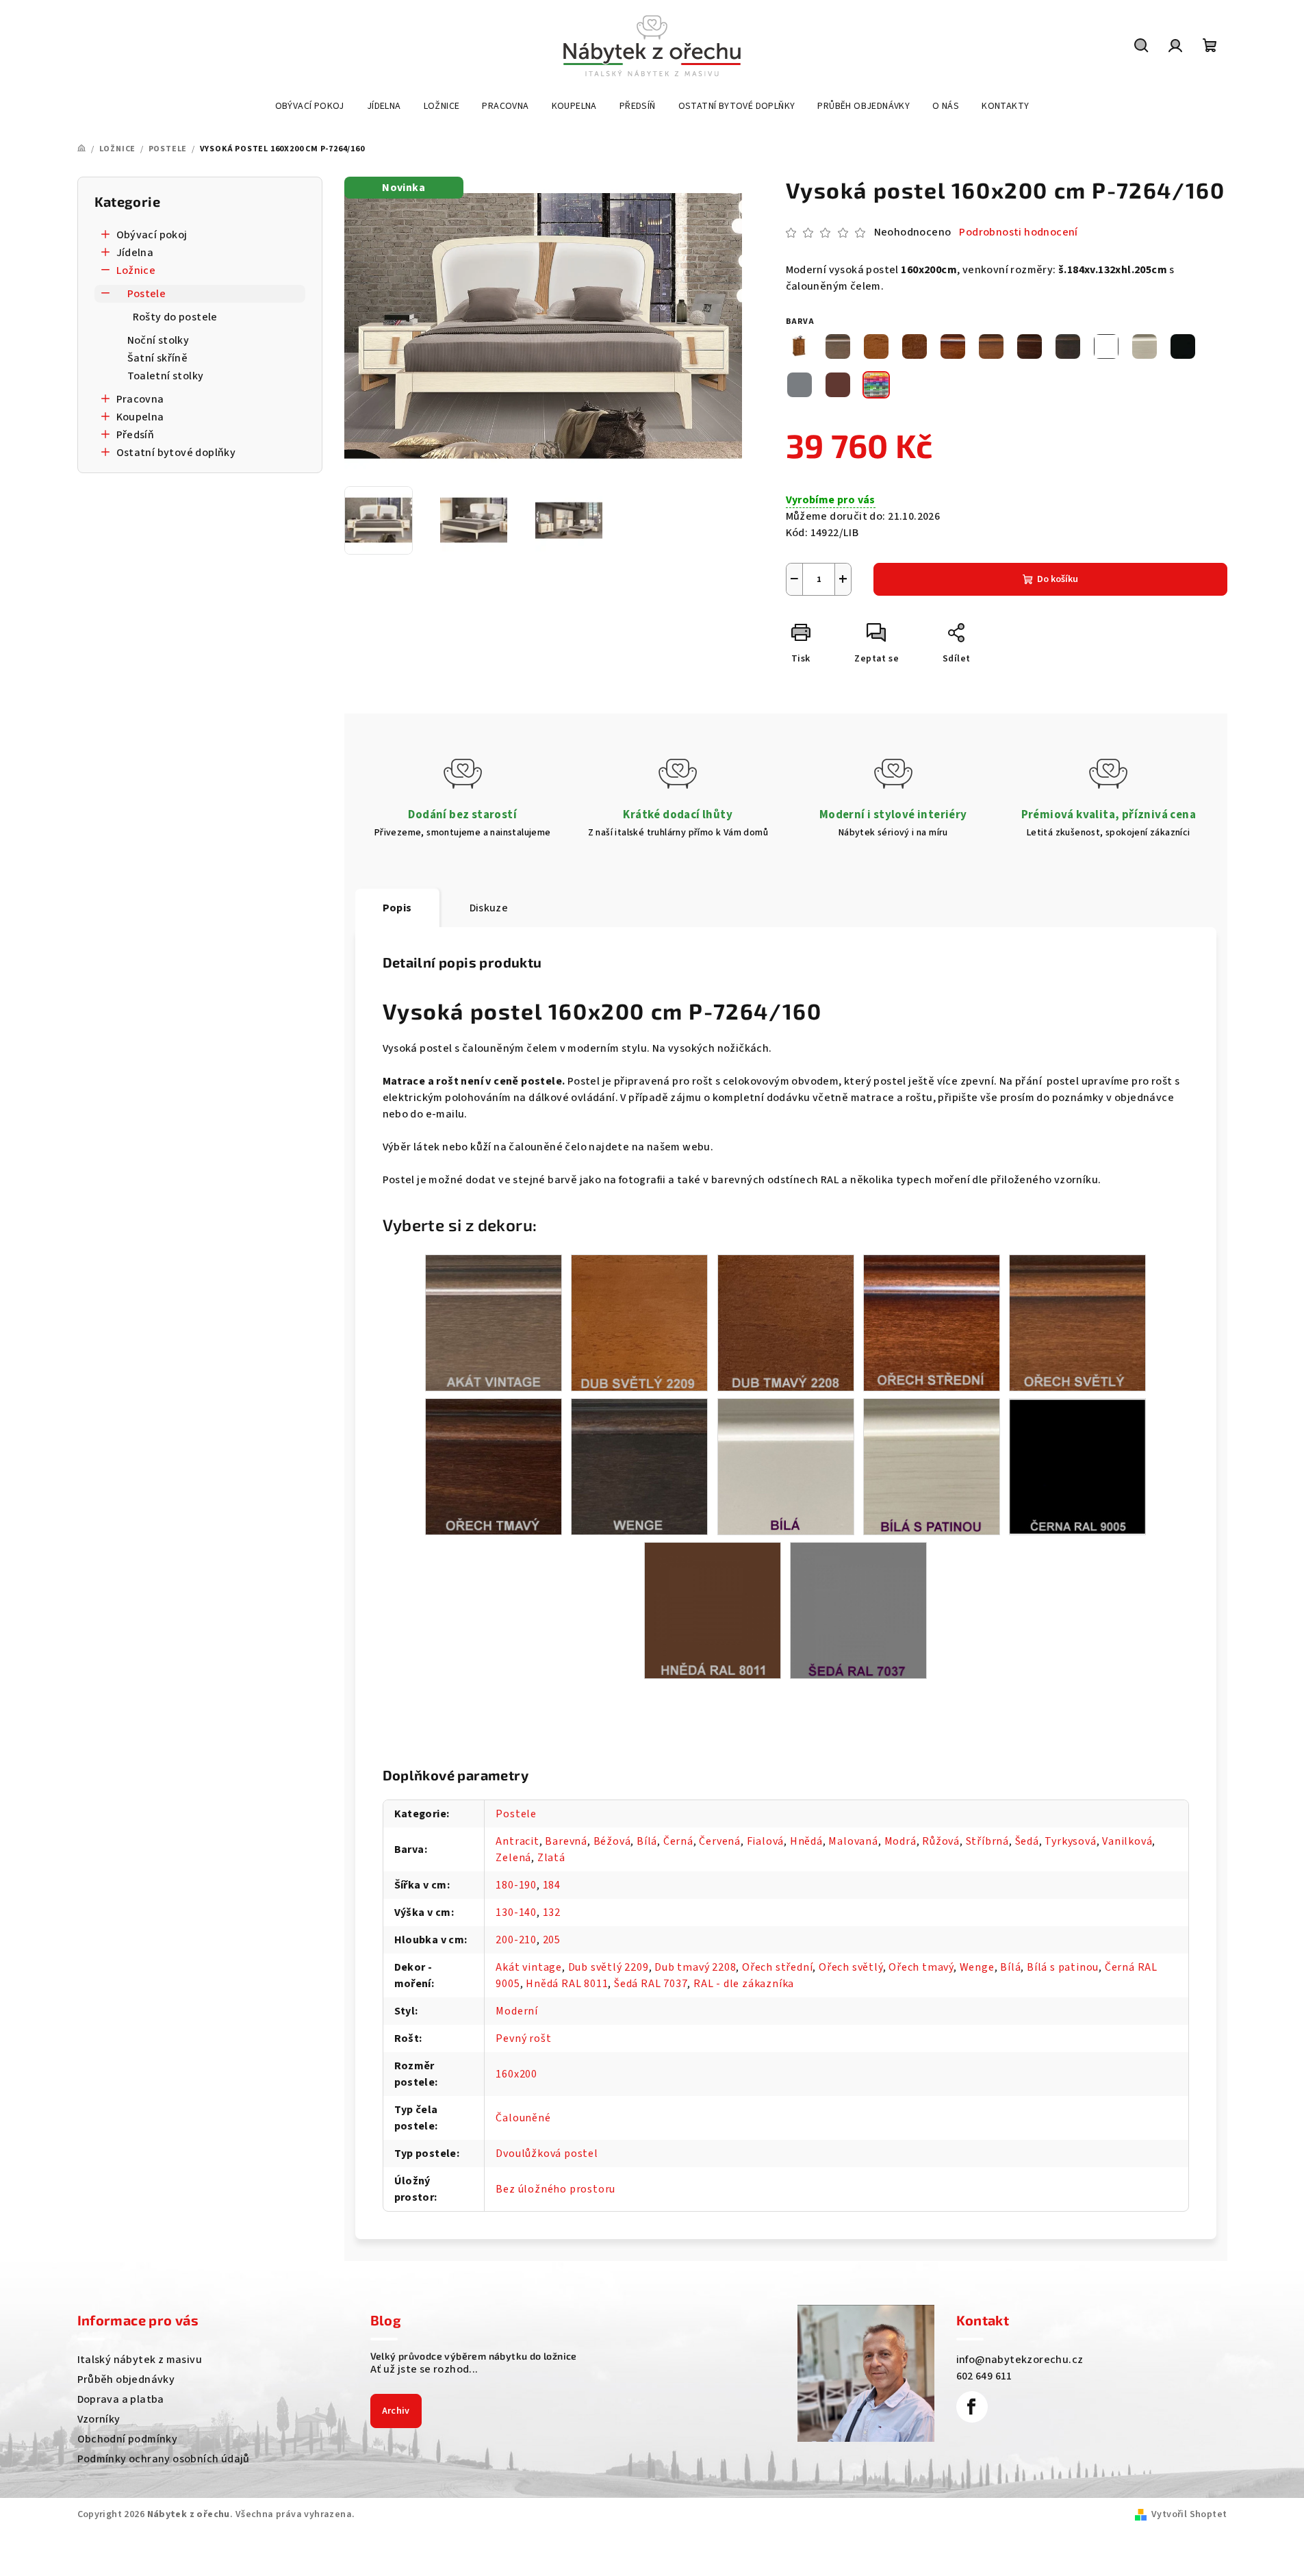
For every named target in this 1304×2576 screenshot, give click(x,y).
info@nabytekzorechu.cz (1020, 2360)
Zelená (513, 1858)
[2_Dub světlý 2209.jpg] (639, 1322)
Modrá (900, 1841)
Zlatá (551, 1858)
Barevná (566, 1841)
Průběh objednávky (126, 2379)
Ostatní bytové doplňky (176, 453)
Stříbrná (987, 1841)
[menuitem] (310, 106)
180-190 (516, 1885)
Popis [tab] (397, 908)
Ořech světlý (851, 1967)
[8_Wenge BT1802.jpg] (639, 1466)
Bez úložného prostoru (555, 2189)
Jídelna (135, 253)
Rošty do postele (175, 317)
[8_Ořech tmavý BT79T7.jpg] (494, 1466)
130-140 (516, 1912)
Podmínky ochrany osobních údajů (164, 2459)
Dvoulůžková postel (547, 2154)
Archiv (396, 2411)
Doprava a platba (121, 2399)
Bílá (647, 1841)
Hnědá (806, 1841)
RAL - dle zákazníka (744, 1984)
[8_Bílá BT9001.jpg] (786, 1466)
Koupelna (140, 417)
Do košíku (1058, 579)
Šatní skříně (158, 358)
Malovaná (853, 1841)
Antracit (517, 1841)
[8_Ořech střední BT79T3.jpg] (932, 1322)
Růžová (941, 1841)
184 (552, 1885)
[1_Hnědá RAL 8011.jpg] (713, 1610)
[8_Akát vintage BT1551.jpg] (494, 1322)
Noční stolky (158, 340)
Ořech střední (777, 1967)
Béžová (612, 1841)
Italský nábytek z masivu (140, 2360)
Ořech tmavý (921, 1967)
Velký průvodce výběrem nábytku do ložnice (474, 2356)
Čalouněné (523, 2118)
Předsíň (136, 435)
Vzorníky (99, 2419)
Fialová (766, 1841)
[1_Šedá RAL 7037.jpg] (858, 1610)
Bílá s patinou (1063, 1967)
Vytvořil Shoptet (1189, 2514)
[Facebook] (972, 2407)
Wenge (977, 1967)
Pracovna (140, 399)
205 (552, 1940)
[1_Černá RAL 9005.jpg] (1077, 1465)
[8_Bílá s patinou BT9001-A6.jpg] (932, 1466)
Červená (720, 1841)
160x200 (516, 2074)
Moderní (517, 2011)
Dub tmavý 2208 (695, 1967)
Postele (147, 294)
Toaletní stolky (166, 376)
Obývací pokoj (152, 235)
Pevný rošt (523, 2038)
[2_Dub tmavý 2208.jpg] (786, 1322)
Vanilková (1127, 1841)
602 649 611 (984, 2376)
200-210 (516, 1940)
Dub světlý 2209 (609, 1967)
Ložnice (136, 270)
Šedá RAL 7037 (651, 1984)
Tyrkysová (1070, 1841)
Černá (678, 1841)
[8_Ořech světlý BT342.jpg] (1077, 1322)
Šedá (1027, 1841)
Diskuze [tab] (489, 908)
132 (552, 1912)
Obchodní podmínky (128, 2439)
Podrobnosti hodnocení (1018, 232)
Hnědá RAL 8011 (567, 1984)
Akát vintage (529, 1967)
